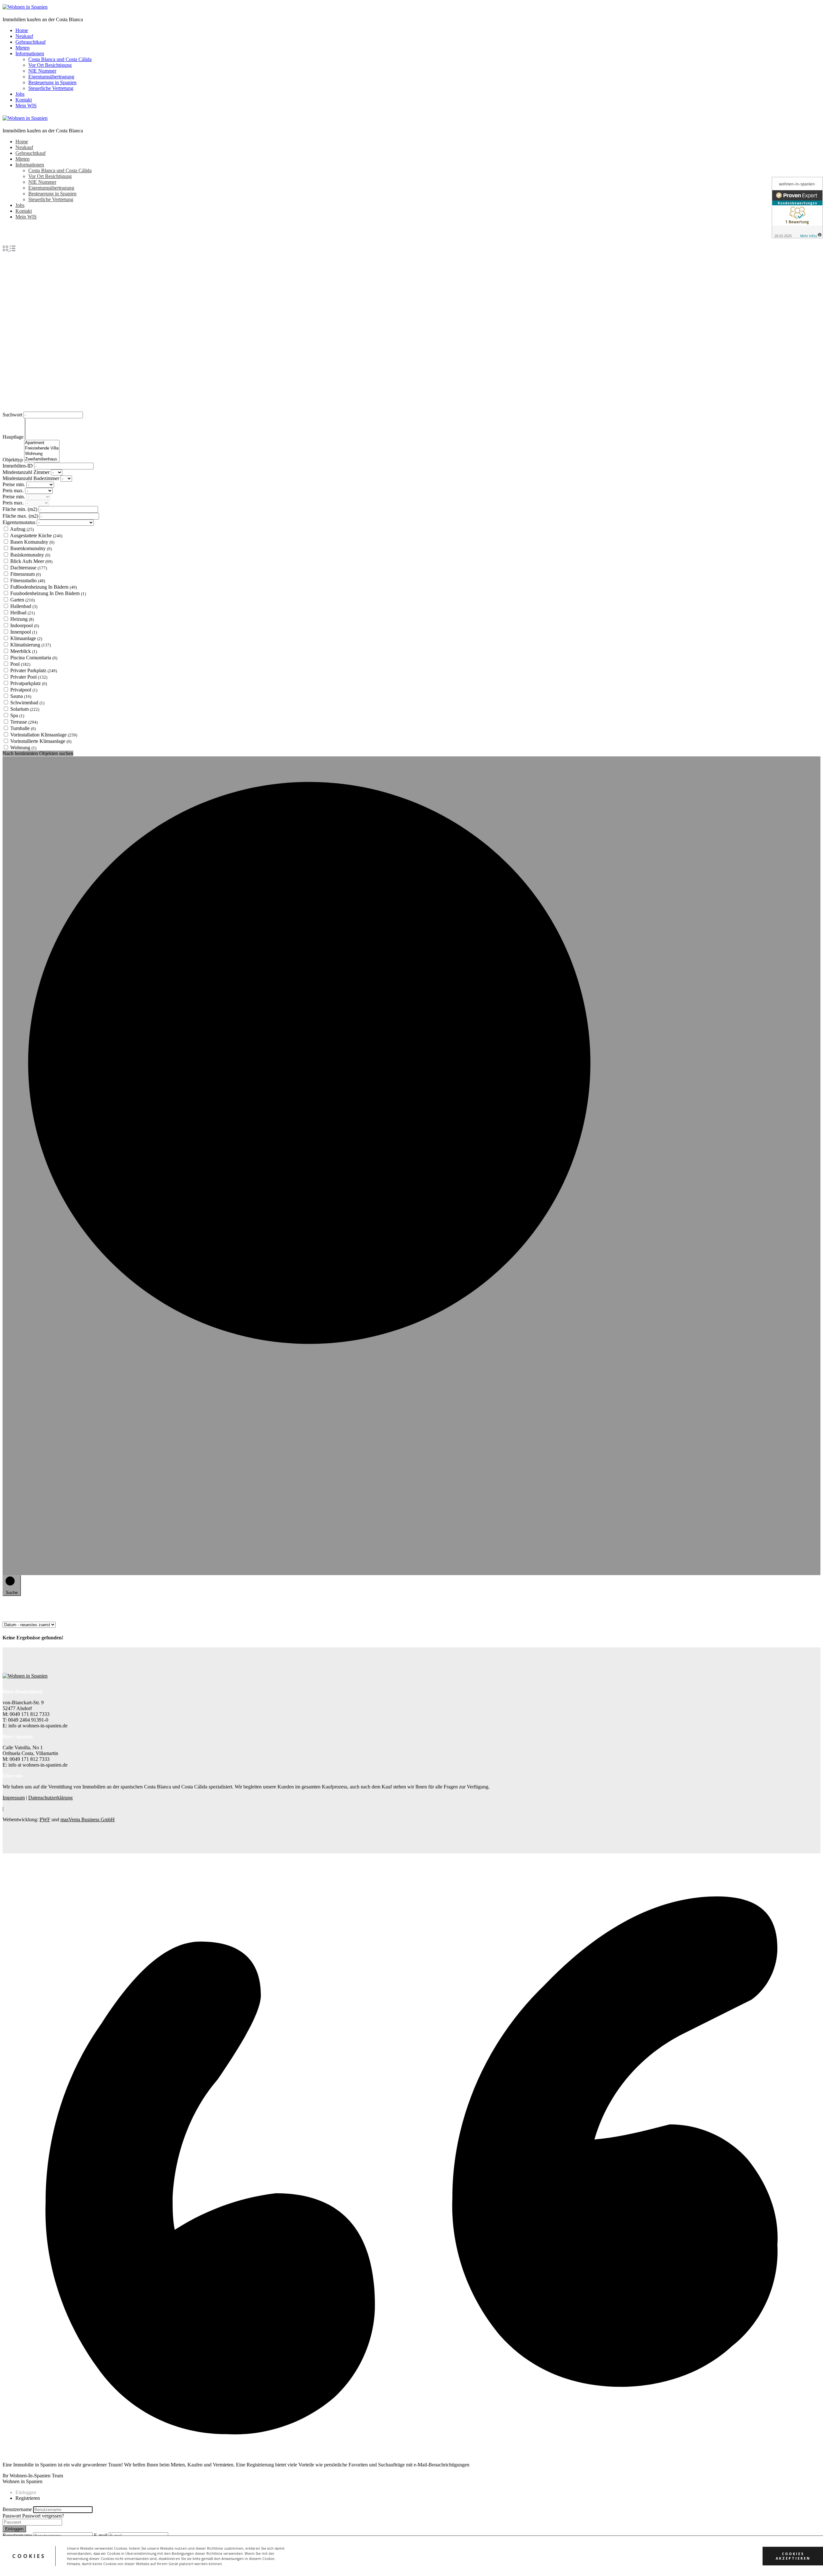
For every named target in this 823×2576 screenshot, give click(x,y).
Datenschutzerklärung (50, 1798)
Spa (17, 715)
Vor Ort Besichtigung (50, 65)
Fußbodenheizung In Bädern (44, 587)
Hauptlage (14, 437)
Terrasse (24, 722)
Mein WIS (26, 106)
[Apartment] (42, 443)
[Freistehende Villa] (42, 448)
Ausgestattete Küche (36, 535)
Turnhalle (23, 728)
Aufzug (22, 529)
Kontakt (24, 100)
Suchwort (13, 415)
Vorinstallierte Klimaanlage (41, 741)
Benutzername (17, 2509)
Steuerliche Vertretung (51, 88)
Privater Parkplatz (34, 670)
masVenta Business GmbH (88, 1819)
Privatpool (24, 690)
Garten (23, 600)
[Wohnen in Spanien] (25, 7)
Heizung (22, 619)
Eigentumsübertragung (51, 77)
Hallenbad (24, 606)
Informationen (30, 53)
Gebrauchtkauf (31, 42)
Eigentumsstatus (20, 522)
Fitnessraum (26, 574)
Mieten (23, 48)
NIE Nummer (42, 71)
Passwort (12, 2516)
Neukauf (24, 36)
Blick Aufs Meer (31, 561)
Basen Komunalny (32, 542)
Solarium (25, 709)
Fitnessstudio (28, 580)
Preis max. (14, 490)
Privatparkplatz (29, 683)
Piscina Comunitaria (34, 658)
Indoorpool (25, 625)
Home (22, 30)
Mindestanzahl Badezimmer (32, 478)
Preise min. (14, 484)
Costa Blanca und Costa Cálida (60, 59)
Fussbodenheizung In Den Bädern (48, 593)
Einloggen (14, 2529)
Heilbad (23, 613)
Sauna (21, 696)
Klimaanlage (26, 638)
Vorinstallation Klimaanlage (44, 735)
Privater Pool (29, 677)
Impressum (14, 1798)
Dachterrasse (29, 568)
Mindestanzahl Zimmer (27, 472)
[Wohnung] (42, 454)
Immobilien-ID (18, 466)
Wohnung (23, 748)
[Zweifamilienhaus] (42, 459)
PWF (45, 1819)
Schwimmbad (27, 703)
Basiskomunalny (30, 555)
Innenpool (24, 632)
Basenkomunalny (31, 548)
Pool (20, 664)
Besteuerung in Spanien (52, 82)
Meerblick (24, 651)
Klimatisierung (31, 645)
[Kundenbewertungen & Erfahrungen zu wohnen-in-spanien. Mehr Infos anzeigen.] (797, 208)
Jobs (20, 94)
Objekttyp (13, 460)
